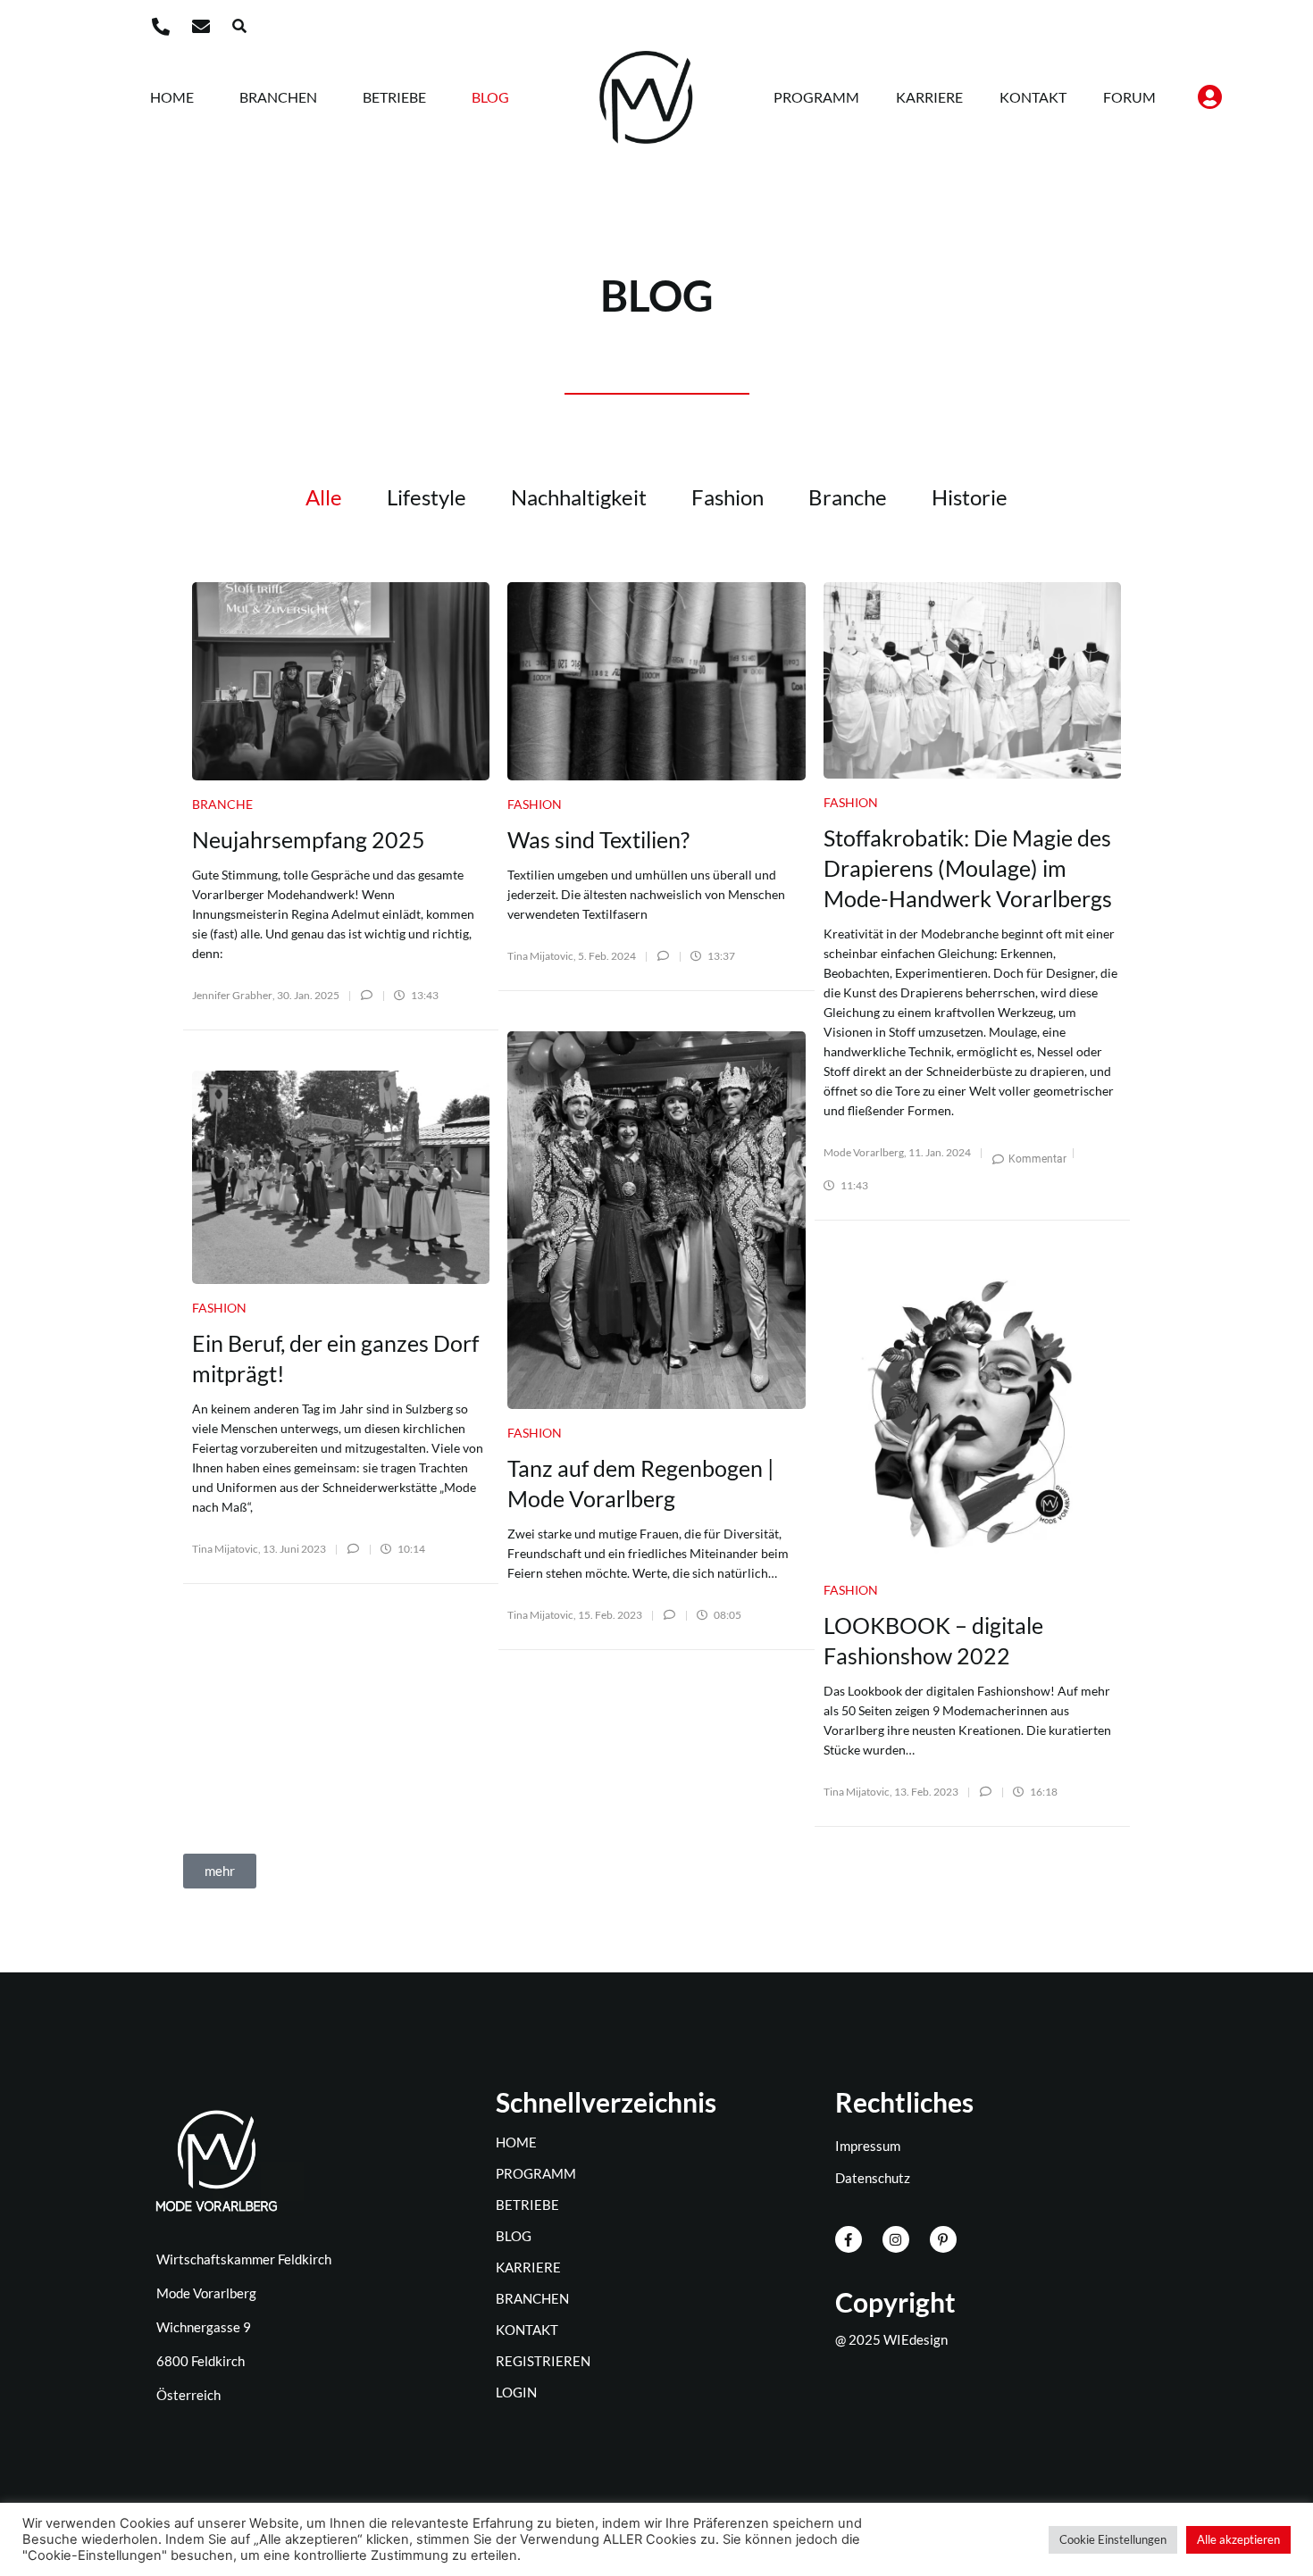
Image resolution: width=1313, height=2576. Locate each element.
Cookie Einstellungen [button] (1113, 2539)
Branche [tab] (848, 497)
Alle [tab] (324, 497)
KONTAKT (1033, 97)
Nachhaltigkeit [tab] (579, 497)
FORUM (1129, 97)
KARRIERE (929, 97)
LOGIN (516, 2392)
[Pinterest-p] (943, 2239)
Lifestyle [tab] (427, 497)
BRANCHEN (278, 97)
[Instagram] (896, 2239)
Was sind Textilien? (598, 839)
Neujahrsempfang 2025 (309, 839)
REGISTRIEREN (543, 2361)
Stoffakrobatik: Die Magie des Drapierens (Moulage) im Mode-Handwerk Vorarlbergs (968, 868)
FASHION (535, 804)
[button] (239, 26)
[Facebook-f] (849, 2239)
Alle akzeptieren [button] (1238, 2539)
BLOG (490, 97)
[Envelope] (201, 27)
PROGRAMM (816, 97)
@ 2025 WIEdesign (891, 2339)
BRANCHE (222, 804)
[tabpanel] (656, 1230)
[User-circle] (1209, 97)
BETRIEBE (394, 97)
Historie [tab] (970, 497)
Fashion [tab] (728, 497)
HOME (172, 97)
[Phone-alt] (161, 27)
